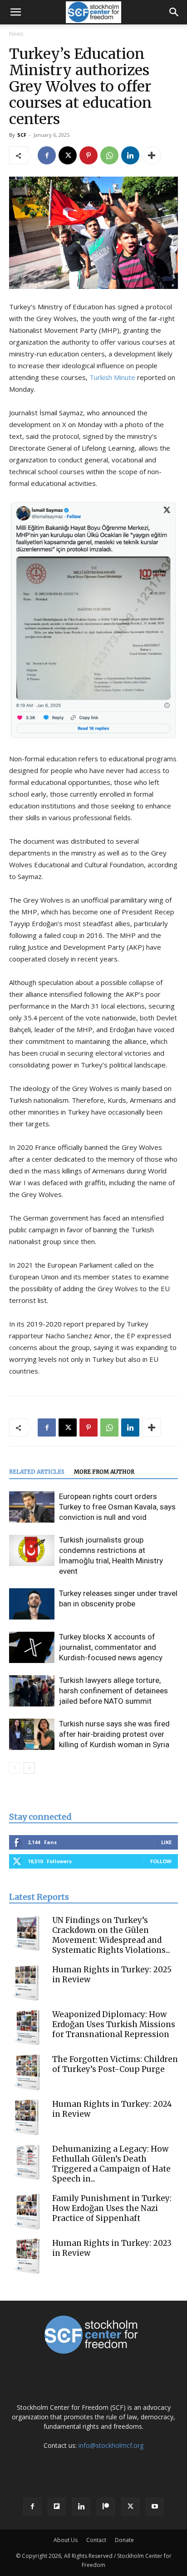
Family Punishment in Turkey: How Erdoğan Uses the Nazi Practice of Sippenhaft (112, 2208)
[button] (15, 12)
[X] (68, 155)
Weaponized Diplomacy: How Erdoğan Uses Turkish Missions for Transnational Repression (114, 2024)
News (16, 34)
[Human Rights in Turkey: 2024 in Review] (27, 2117)
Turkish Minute (112, 377)
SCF (22, 135)
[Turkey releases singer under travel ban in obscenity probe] (32, 1604)
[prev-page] (15, 1768)
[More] (152, 155)
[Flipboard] (57, 2507)
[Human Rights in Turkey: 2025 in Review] (27, 1983)
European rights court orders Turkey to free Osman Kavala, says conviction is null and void (117, 1507)
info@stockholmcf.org (111, 2445)
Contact (96, 2540)
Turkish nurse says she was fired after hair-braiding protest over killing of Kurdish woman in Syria (114, 1734)
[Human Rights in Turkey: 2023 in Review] (27, 2256)
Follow (161, 1861)
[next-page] (29, 1768)
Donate (124, 2540)
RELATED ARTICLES (37, 1472)
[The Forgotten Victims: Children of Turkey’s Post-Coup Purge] (27, 2072)
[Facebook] (47, 155)
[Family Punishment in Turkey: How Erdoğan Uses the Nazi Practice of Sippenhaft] (27, 2211)
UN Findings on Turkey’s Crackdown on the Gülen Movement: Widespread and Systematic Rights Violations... (111, 1935)
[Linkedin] (130, 155)
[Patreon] (106, 2507)
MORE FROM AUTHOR (104, 1472)
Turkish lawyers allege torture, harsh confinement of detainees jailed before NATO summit (113, 1691)
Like (166, 1842)
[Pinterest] (89, 155)
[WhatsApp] (109, 155)
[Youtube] (155, 2507)
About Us (66, 2540)
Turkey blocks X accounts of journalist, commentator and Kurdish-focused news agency (111, 1647)
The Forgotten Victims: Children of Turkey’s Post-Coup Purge (115, 2064)
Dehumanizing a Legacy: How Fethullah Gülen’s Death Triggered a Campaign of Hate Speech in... (111, 2164)
